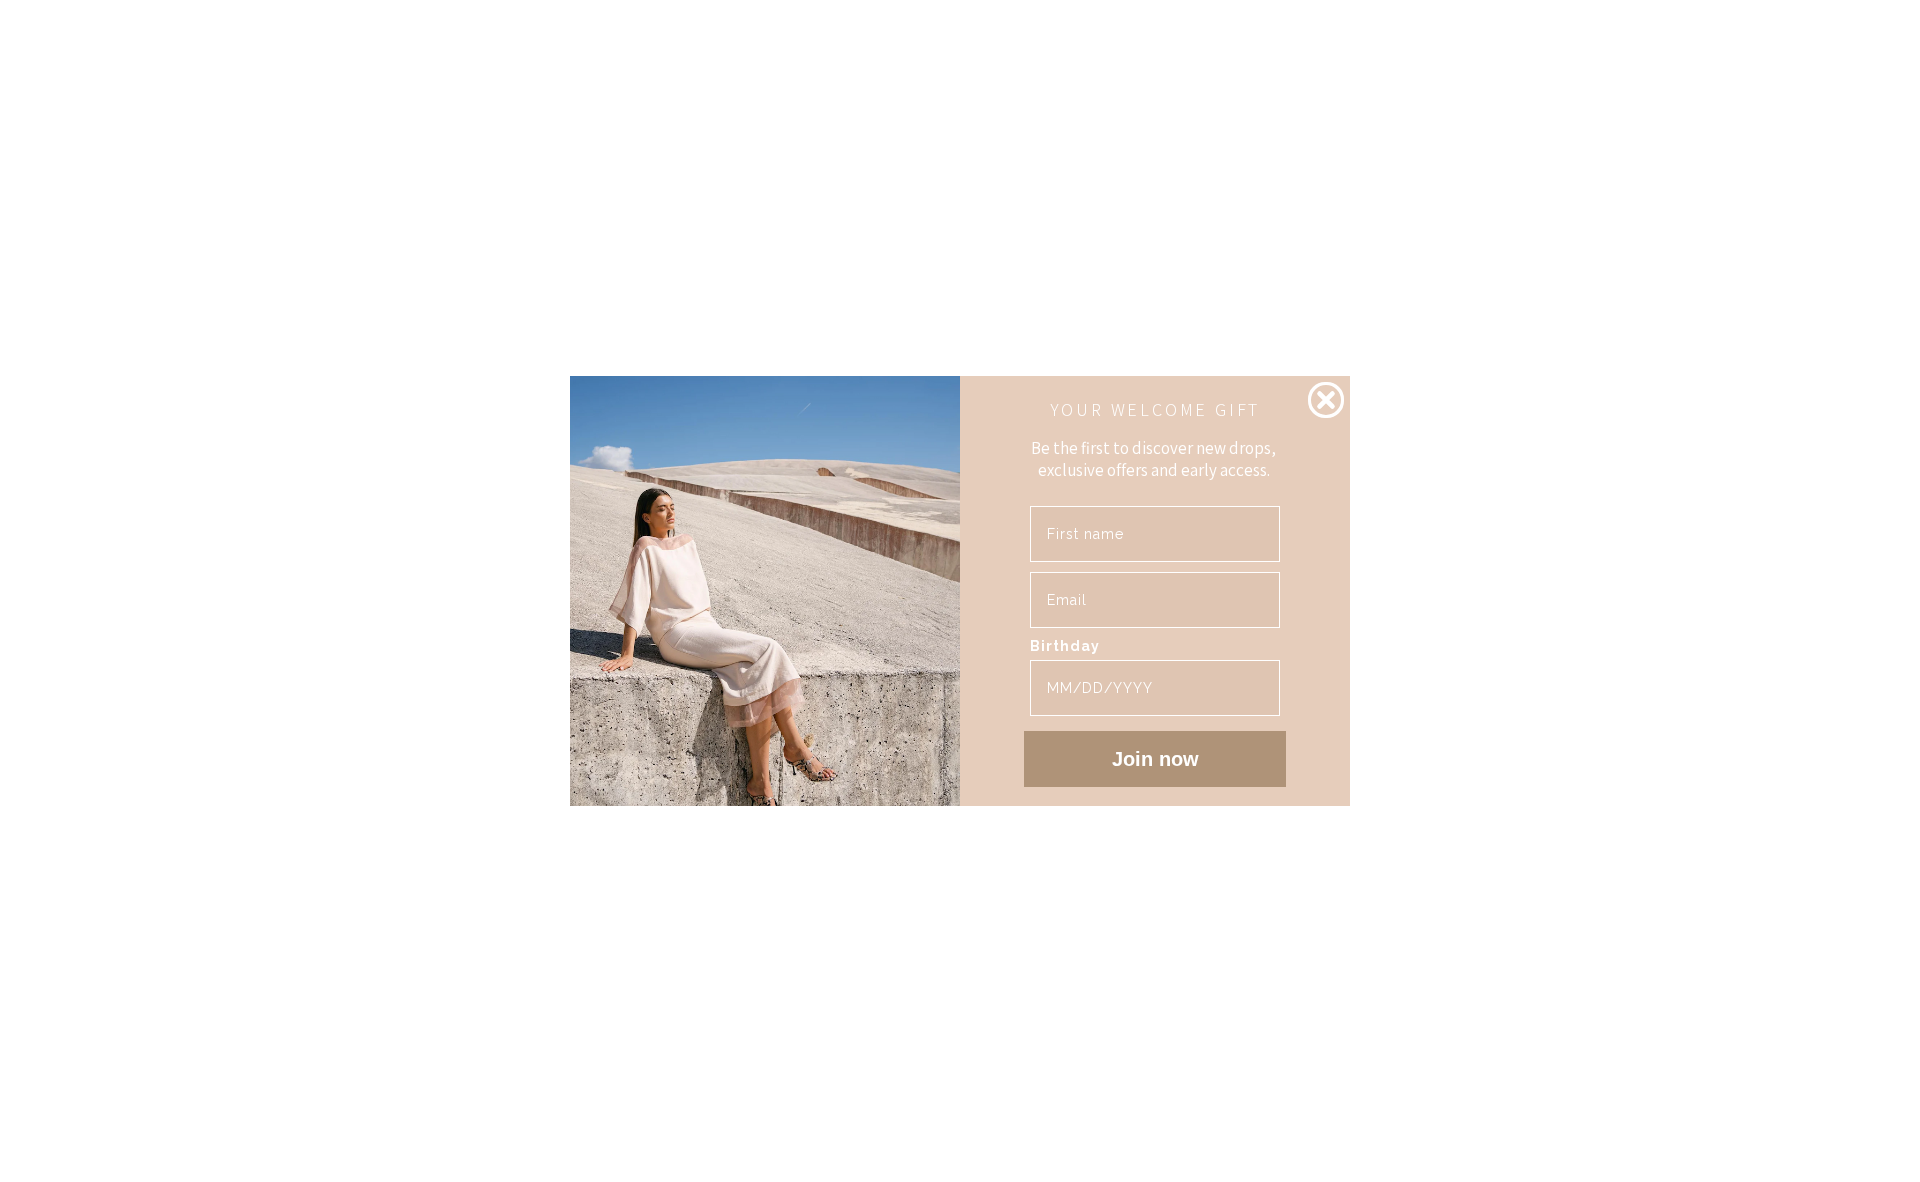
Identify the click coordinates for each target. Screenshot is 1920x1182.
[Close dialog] (1326, 400)
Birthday (1065, 646)
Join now (1155, 759)
